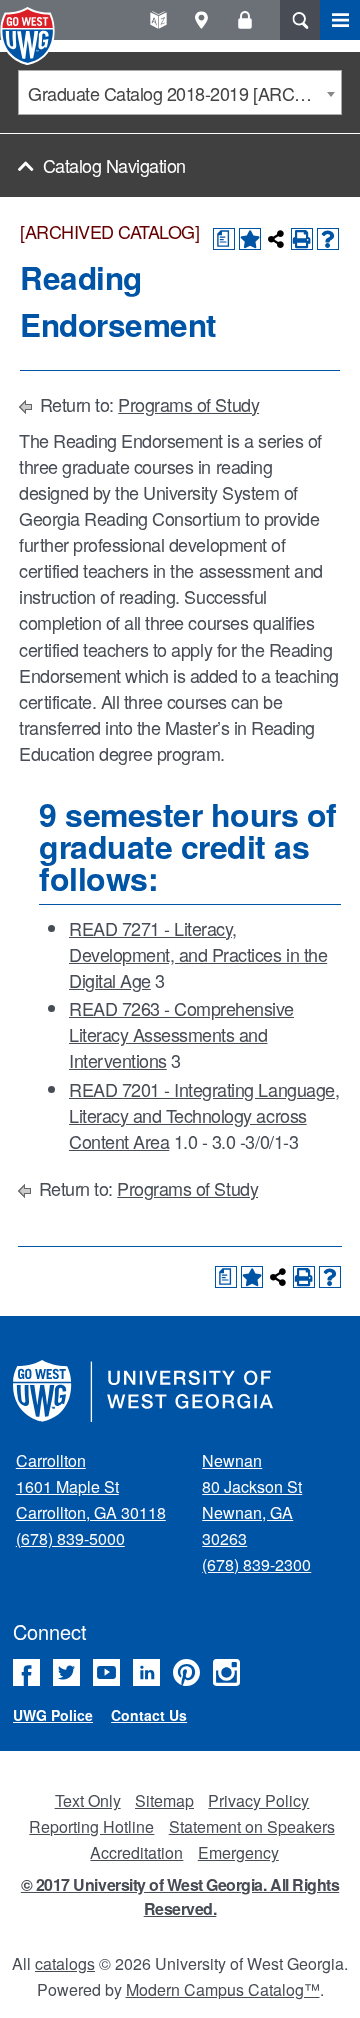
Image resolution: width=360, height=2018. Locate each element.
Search (300, 20)
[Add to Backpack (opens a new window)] (250, 239)
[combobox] (180, 92)
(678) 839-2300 (256, 1564)
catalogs (65, 1963)
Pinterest (186, 1672)
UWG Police (53, 1715)
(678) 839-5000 (70, 1538)
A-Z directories (158, 20)
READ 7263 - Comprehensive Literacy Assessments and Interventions (181, 1034)
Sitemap (164, 1800)
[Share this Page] (276, 239)
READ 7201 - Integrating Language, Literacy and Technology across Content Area (204, 1115)
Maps (201, 20)
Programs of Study (188, 404)
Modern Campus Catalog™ (223, 1989)
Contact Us (149, 1715)
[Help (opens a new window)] (328, 239)
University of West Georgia (30, 36)
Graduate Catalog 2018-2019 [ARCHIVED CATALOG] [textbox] (184, 93)
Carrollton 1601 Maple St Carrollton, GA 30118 (91, 1486)
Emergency (238, 1852)
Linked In (146, 1672)
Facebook (26, 1672)
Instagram (226, 1672)
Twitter (66, 1672)
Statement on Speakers (252, 1826)
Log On (244, 20)
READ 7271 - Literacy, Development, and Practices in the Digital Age (198, 954)
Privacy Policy (258, 1800)
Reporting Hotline (91, 1826)
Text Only (88, 1800)
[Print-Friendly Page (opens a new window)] (302, 239)
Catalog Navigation (114, 165)
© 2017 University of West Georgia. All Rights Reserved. (180, 1896)
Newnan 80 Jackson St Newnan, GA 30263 (252, 1499)
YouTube (106, 1672)
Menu (340, 20)
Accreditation (136, 1852)
